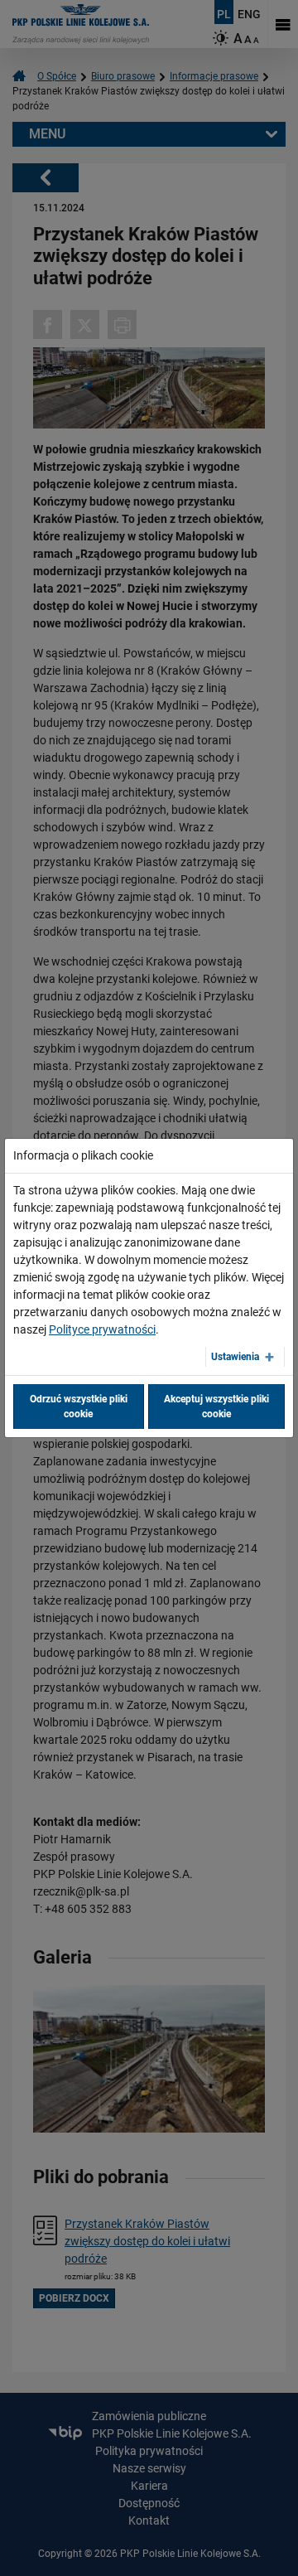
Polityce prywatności (102, 1329)
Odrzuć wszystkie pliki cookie (79, 1407)
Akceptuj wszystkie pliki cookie (216, 1407)
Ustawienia (235, 1357)
